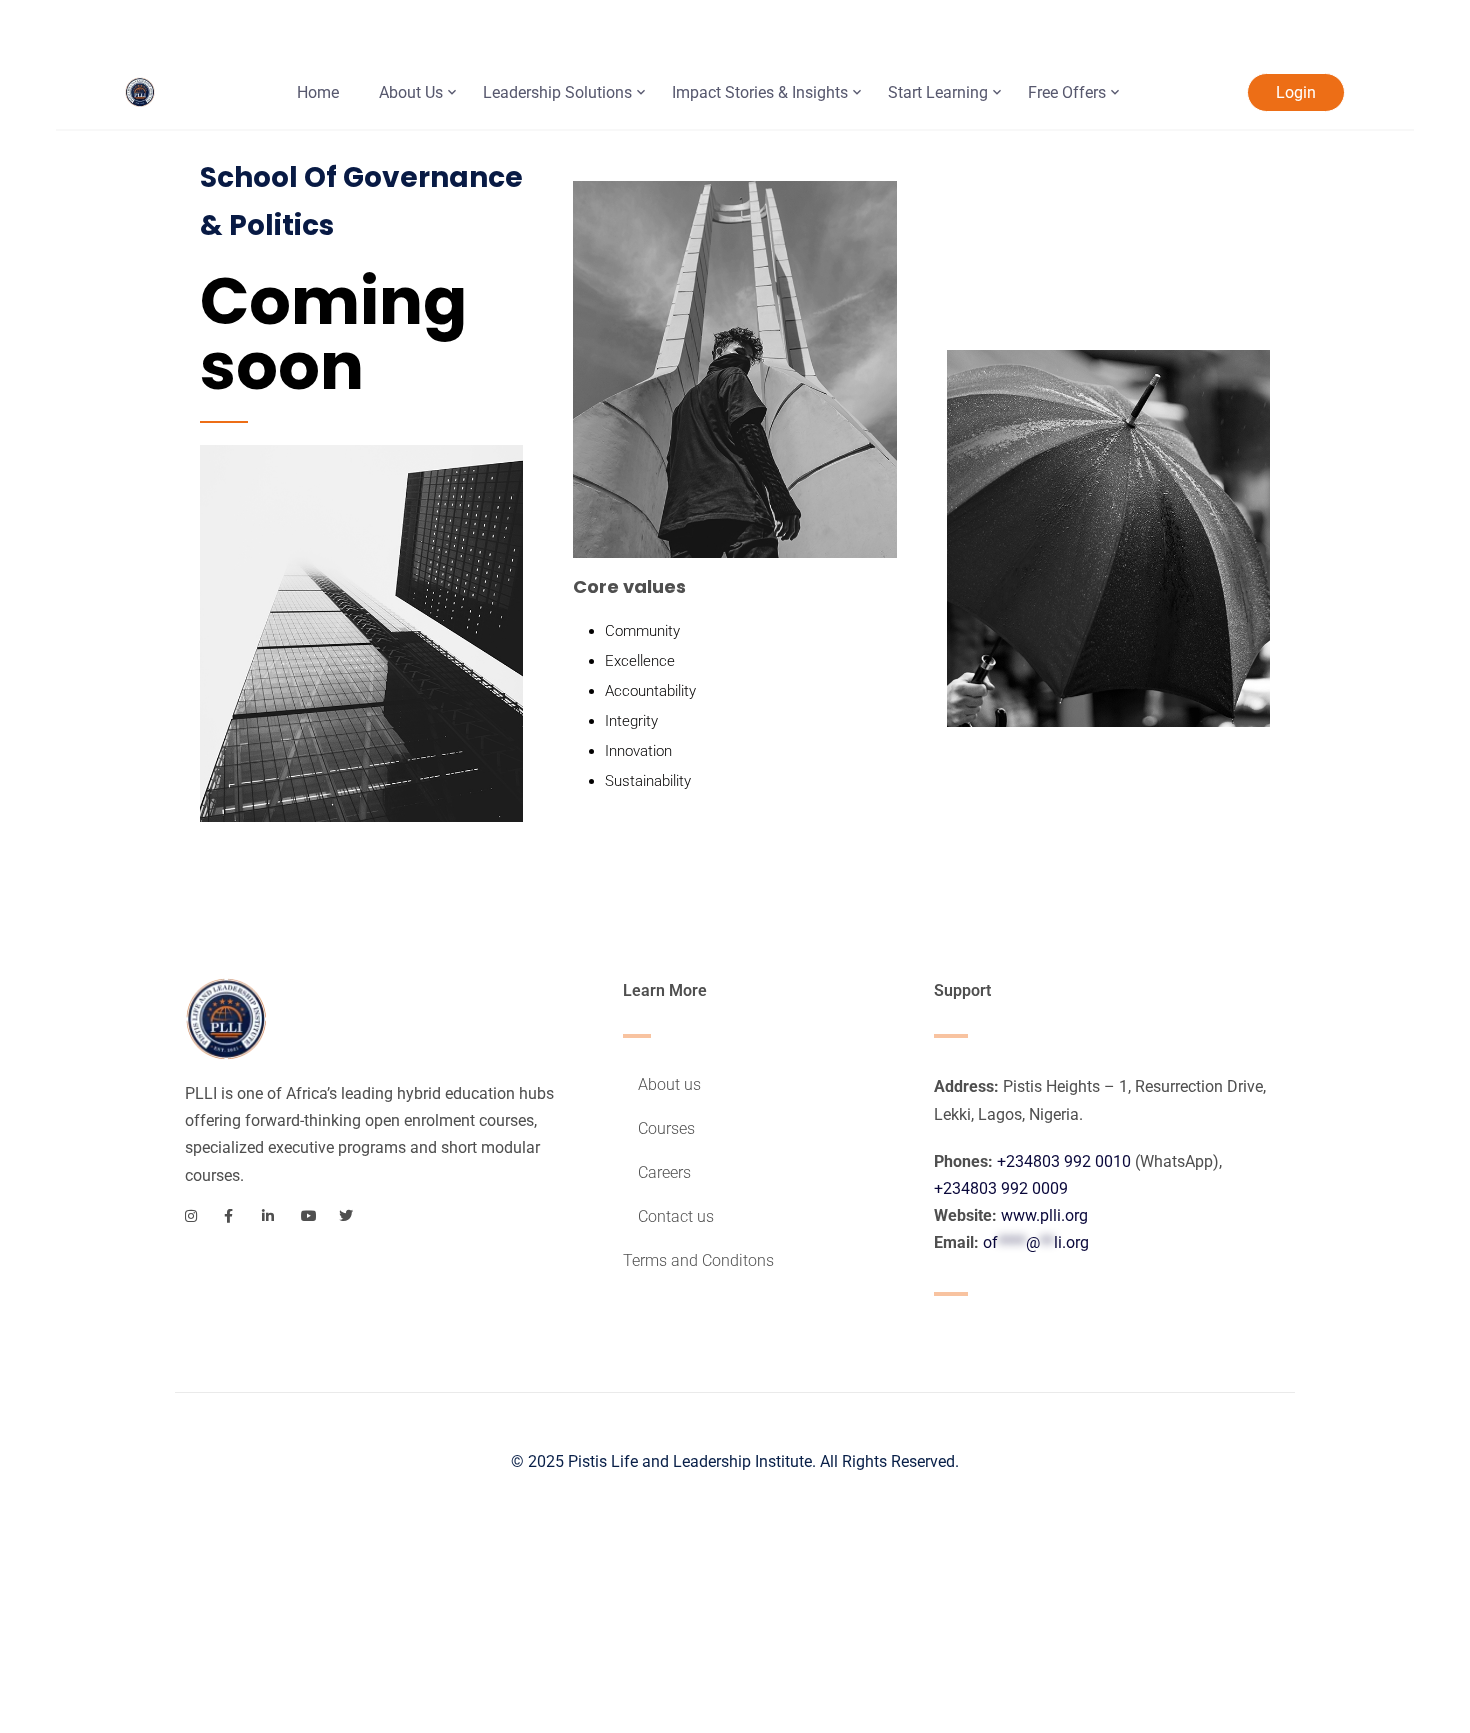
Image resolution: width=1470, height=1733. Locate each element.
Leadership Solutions (557, 92)
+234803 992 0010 (1064, 1161)
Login (1296, 92)
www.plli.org (1044, 1215)
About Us (411, 92)
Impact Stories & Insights (760, 92)
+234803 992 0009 (1001, 1188)
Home (318, 92)
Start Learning (938, 92)
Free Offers (1067, 92)
